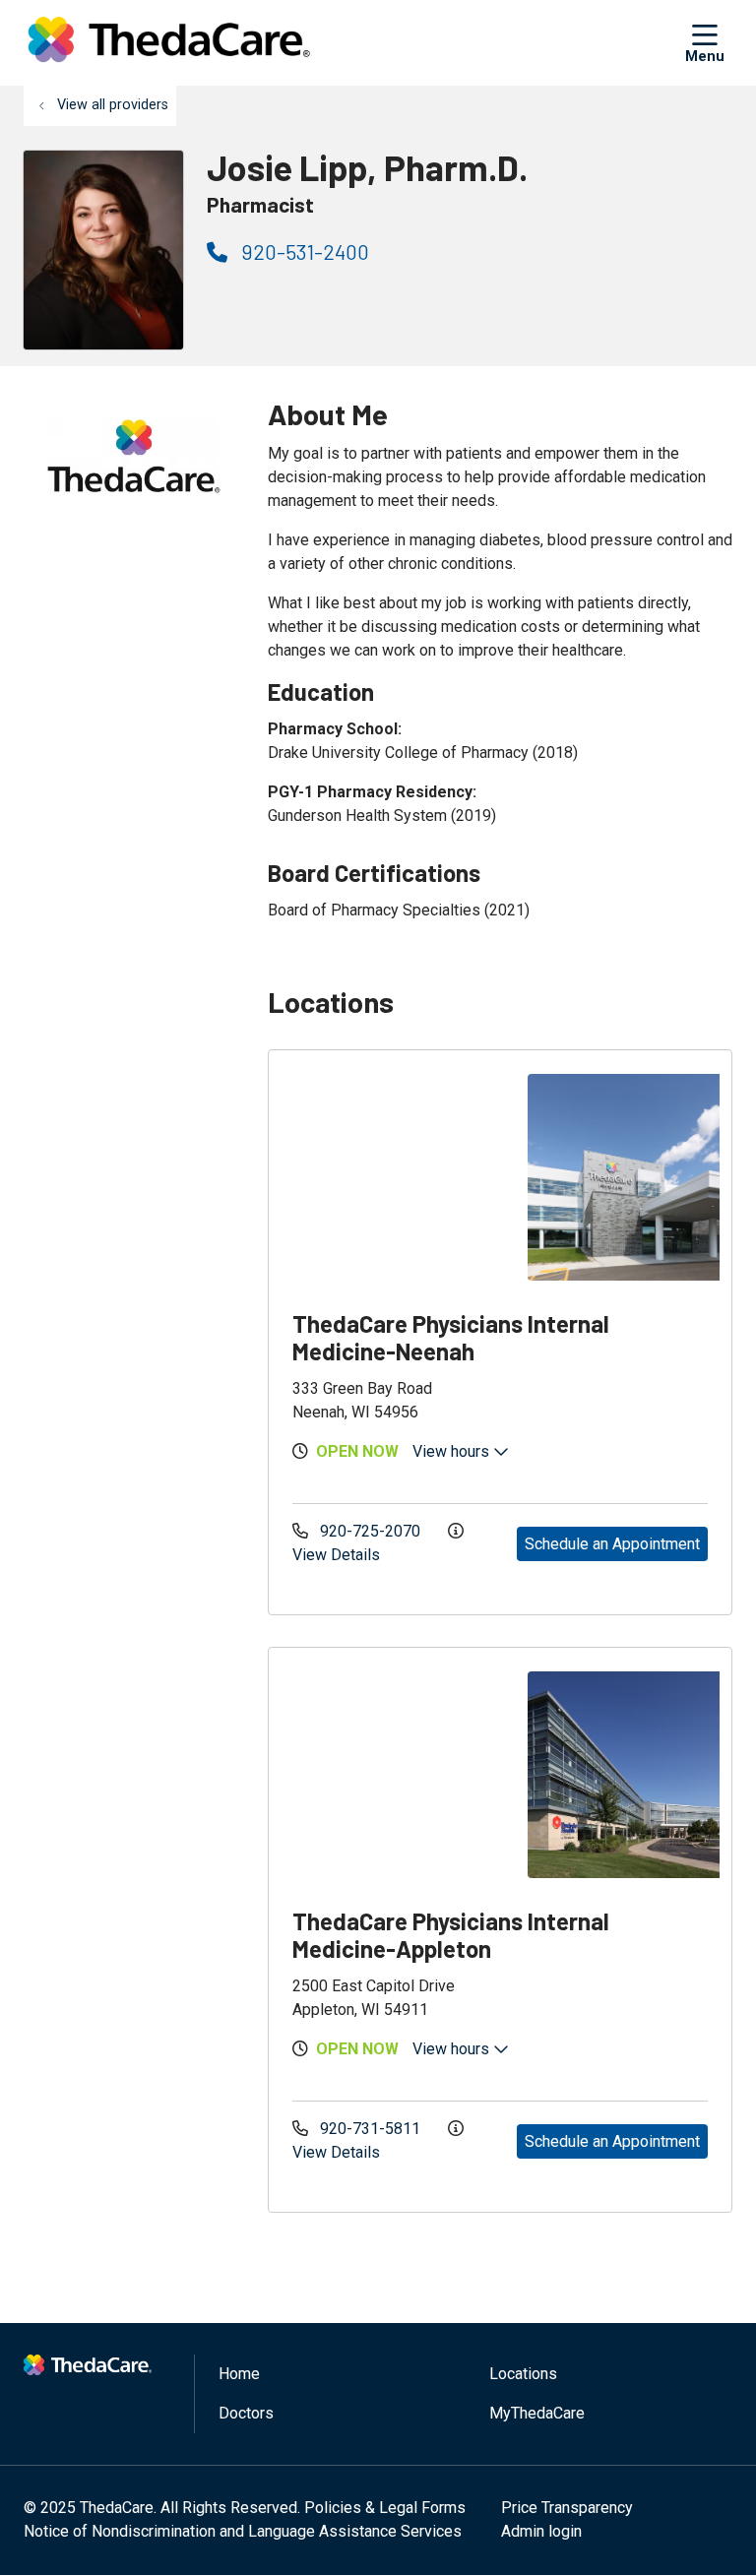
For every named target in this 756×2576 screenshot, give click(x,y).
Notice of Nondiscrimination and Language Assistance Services (243, 2531)
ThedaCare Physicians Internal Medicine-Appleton (451, 1935)
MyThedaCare (537, 2413)
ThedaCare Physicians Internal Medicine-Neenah (451, 1337)
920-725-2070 (370, 1531)
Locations (523, 2374)
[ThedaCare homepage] (169, 43)
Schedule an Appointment (612, 1544)
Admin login (541, 2531)
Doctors (246, 2413)
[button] (709, 42)
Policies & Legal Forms (385, 2508)
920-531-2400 (303, 251)
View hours (453, 1451)
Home (239, 2374)
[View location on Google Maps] (396, 1177)
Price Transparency (567, 2508)
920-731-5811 (370, 2129)
